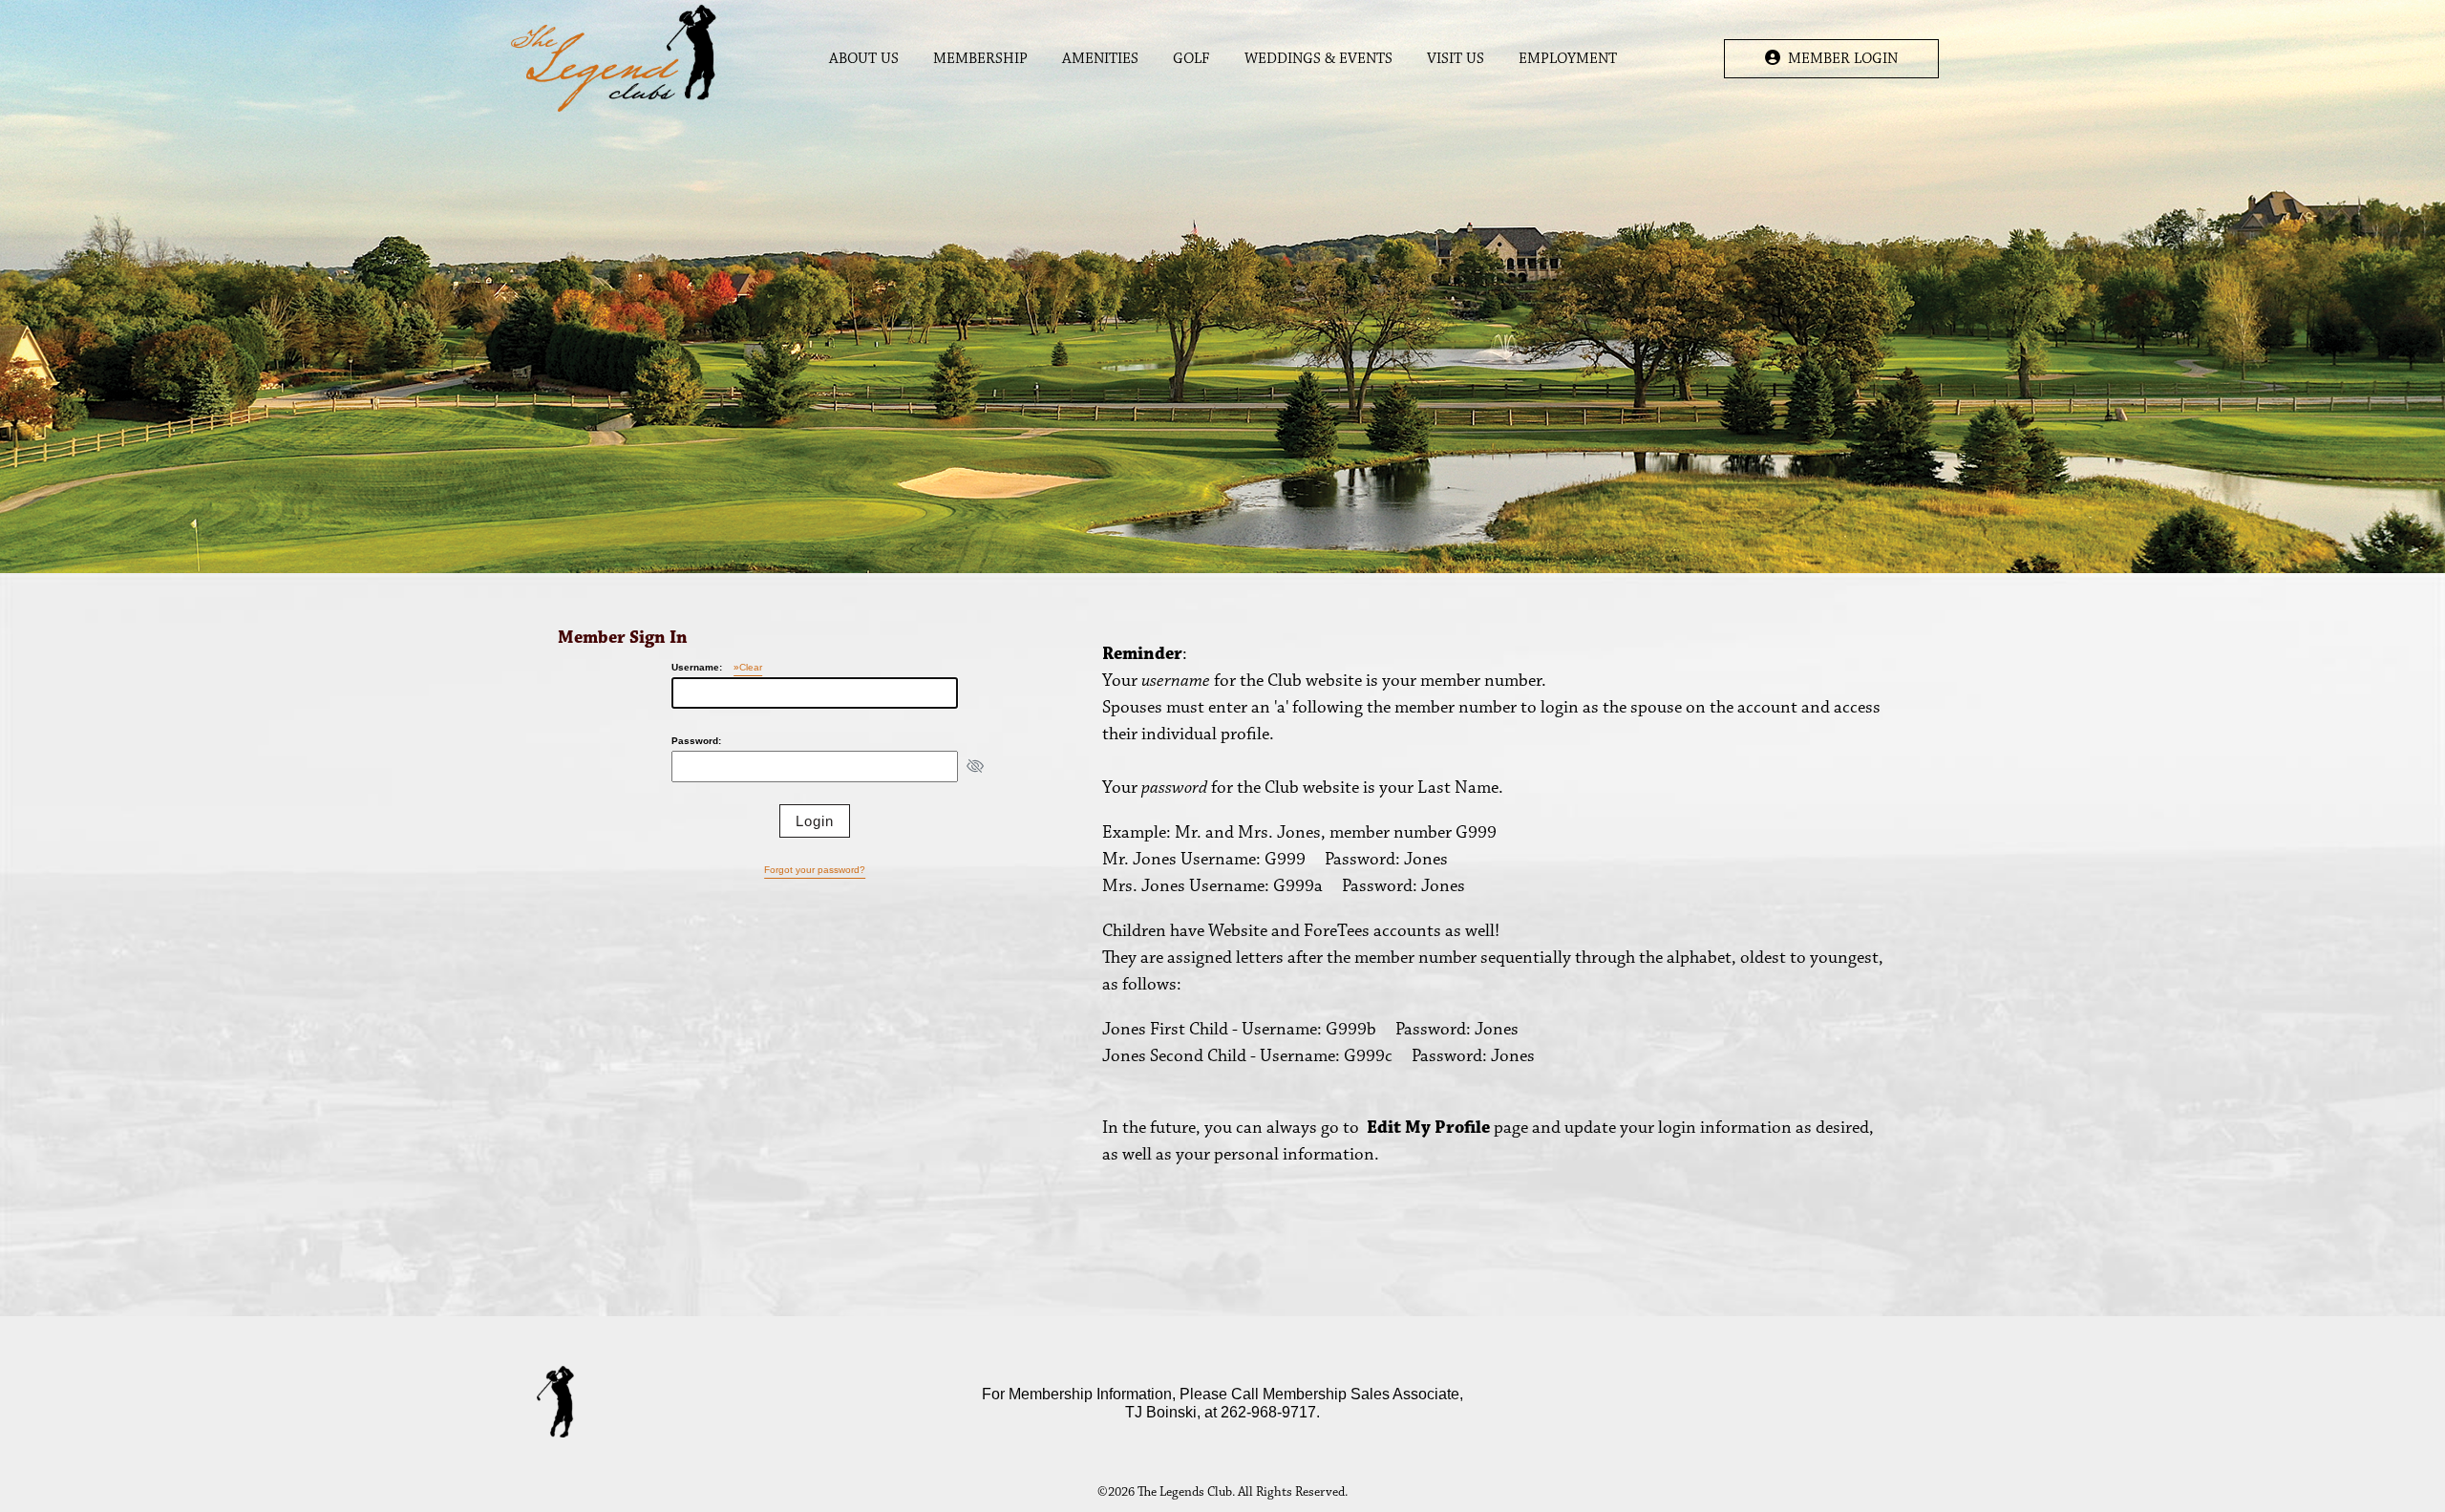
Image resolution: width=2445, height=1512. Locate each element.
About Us (864, 59)
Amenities (1100, 59)
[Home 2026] (614, 58)
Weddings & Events (1318, 59)
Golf (1191, 59)
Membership (980, 59)
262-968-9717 (1268, 1412)
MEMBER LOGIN (1839, 59)
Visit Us (1456, 59)
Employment (1568, 59)
